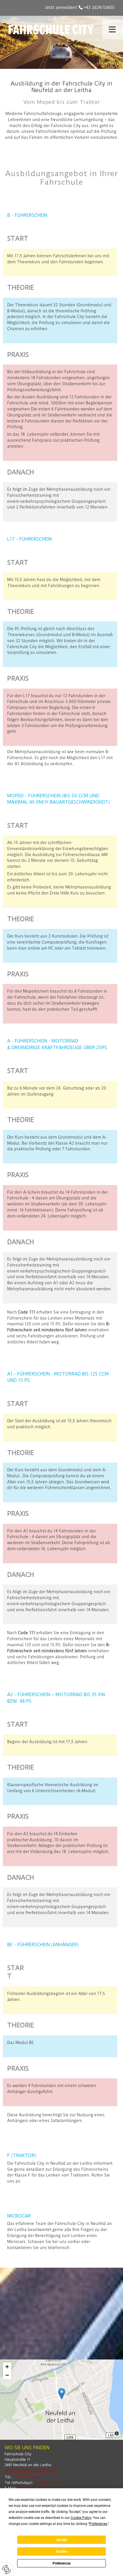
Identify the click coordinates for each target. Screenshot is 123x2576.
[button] (111, 30)
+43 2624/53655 (99, 7)
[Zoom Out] (7, 2375)
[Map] (61, 2400)
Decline (62, 2552)
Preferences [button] (98, 2524)
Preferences (62, 2563)
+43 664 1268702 (49, 2483)
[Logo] (51, 30)
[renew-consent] (6, 2570)
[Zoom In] (7, 2367)
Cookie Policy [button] (81, 2518)
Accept (62, 2540)
